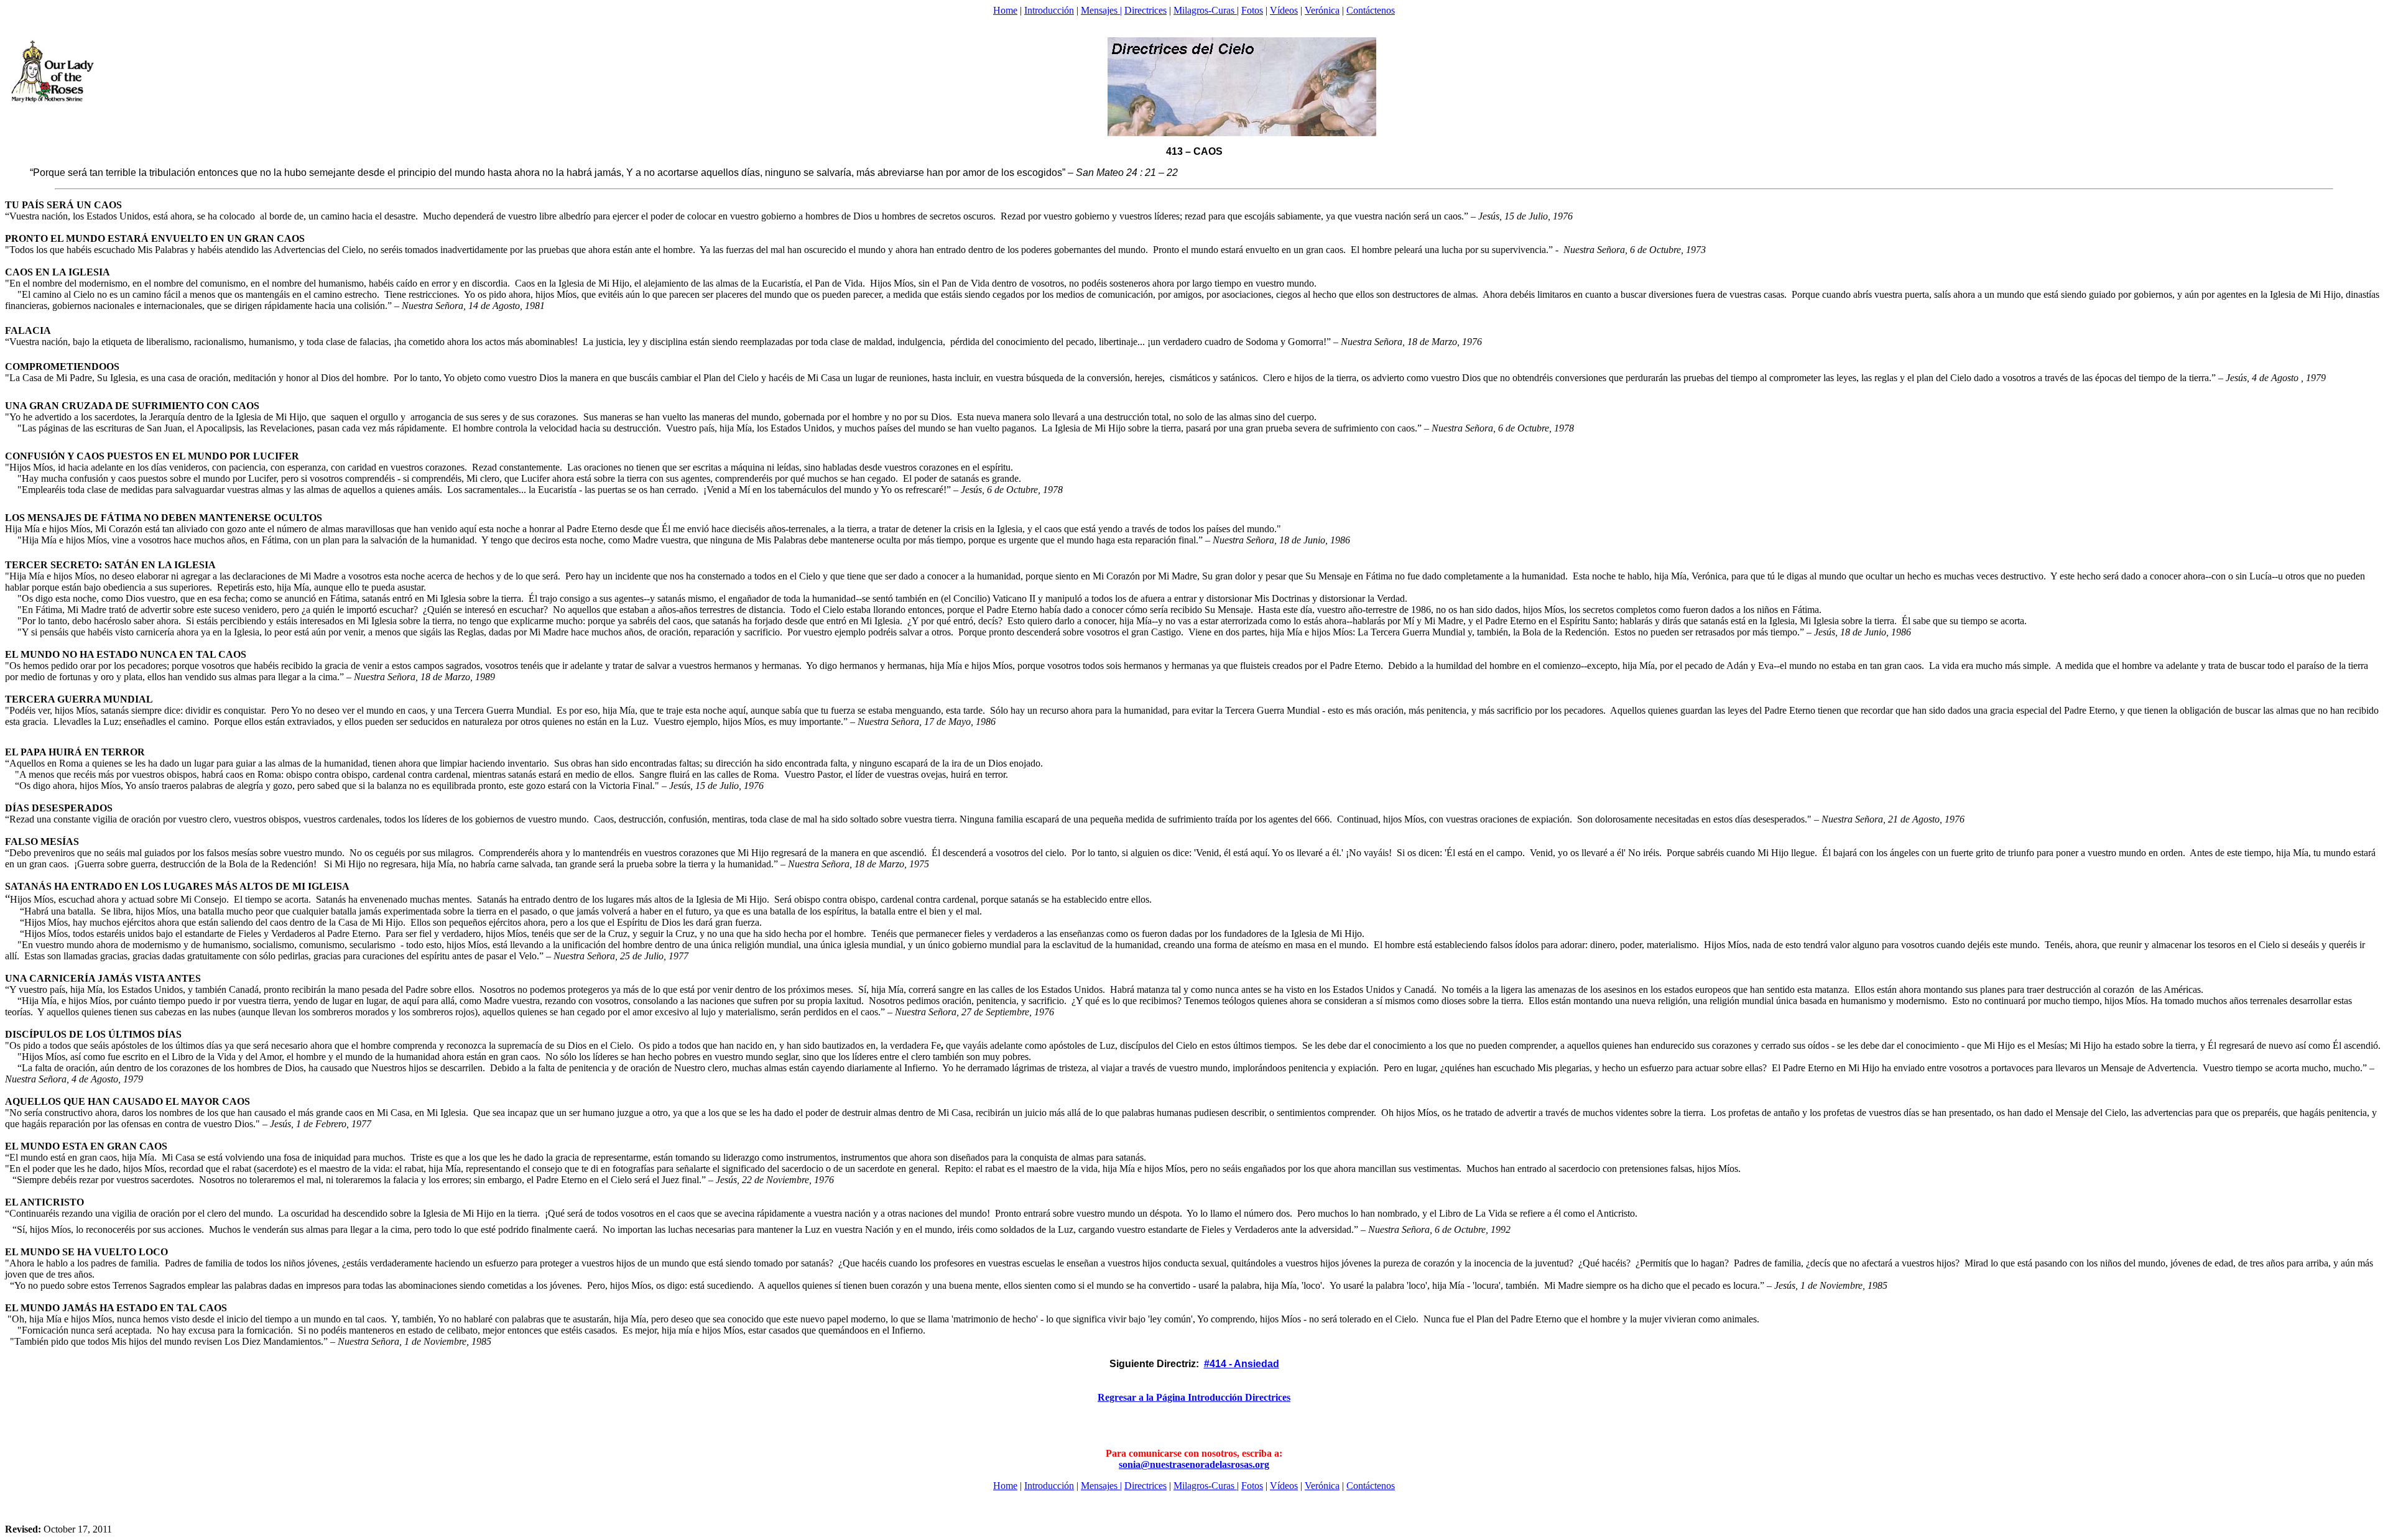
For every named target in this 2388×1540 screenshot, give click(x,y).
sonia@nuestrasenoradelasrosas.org (1194, 1464)
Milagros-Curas (1205, 10)
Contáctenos (1371, 10)
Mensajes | (1101, 10)
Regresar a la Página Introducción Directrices (1194, 1397)
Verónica (1322, 10)
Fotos (1252, 10)
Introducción (1049, 10)
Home (1005, 10)
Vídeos (1284, 10)
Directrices (1145, 10)
